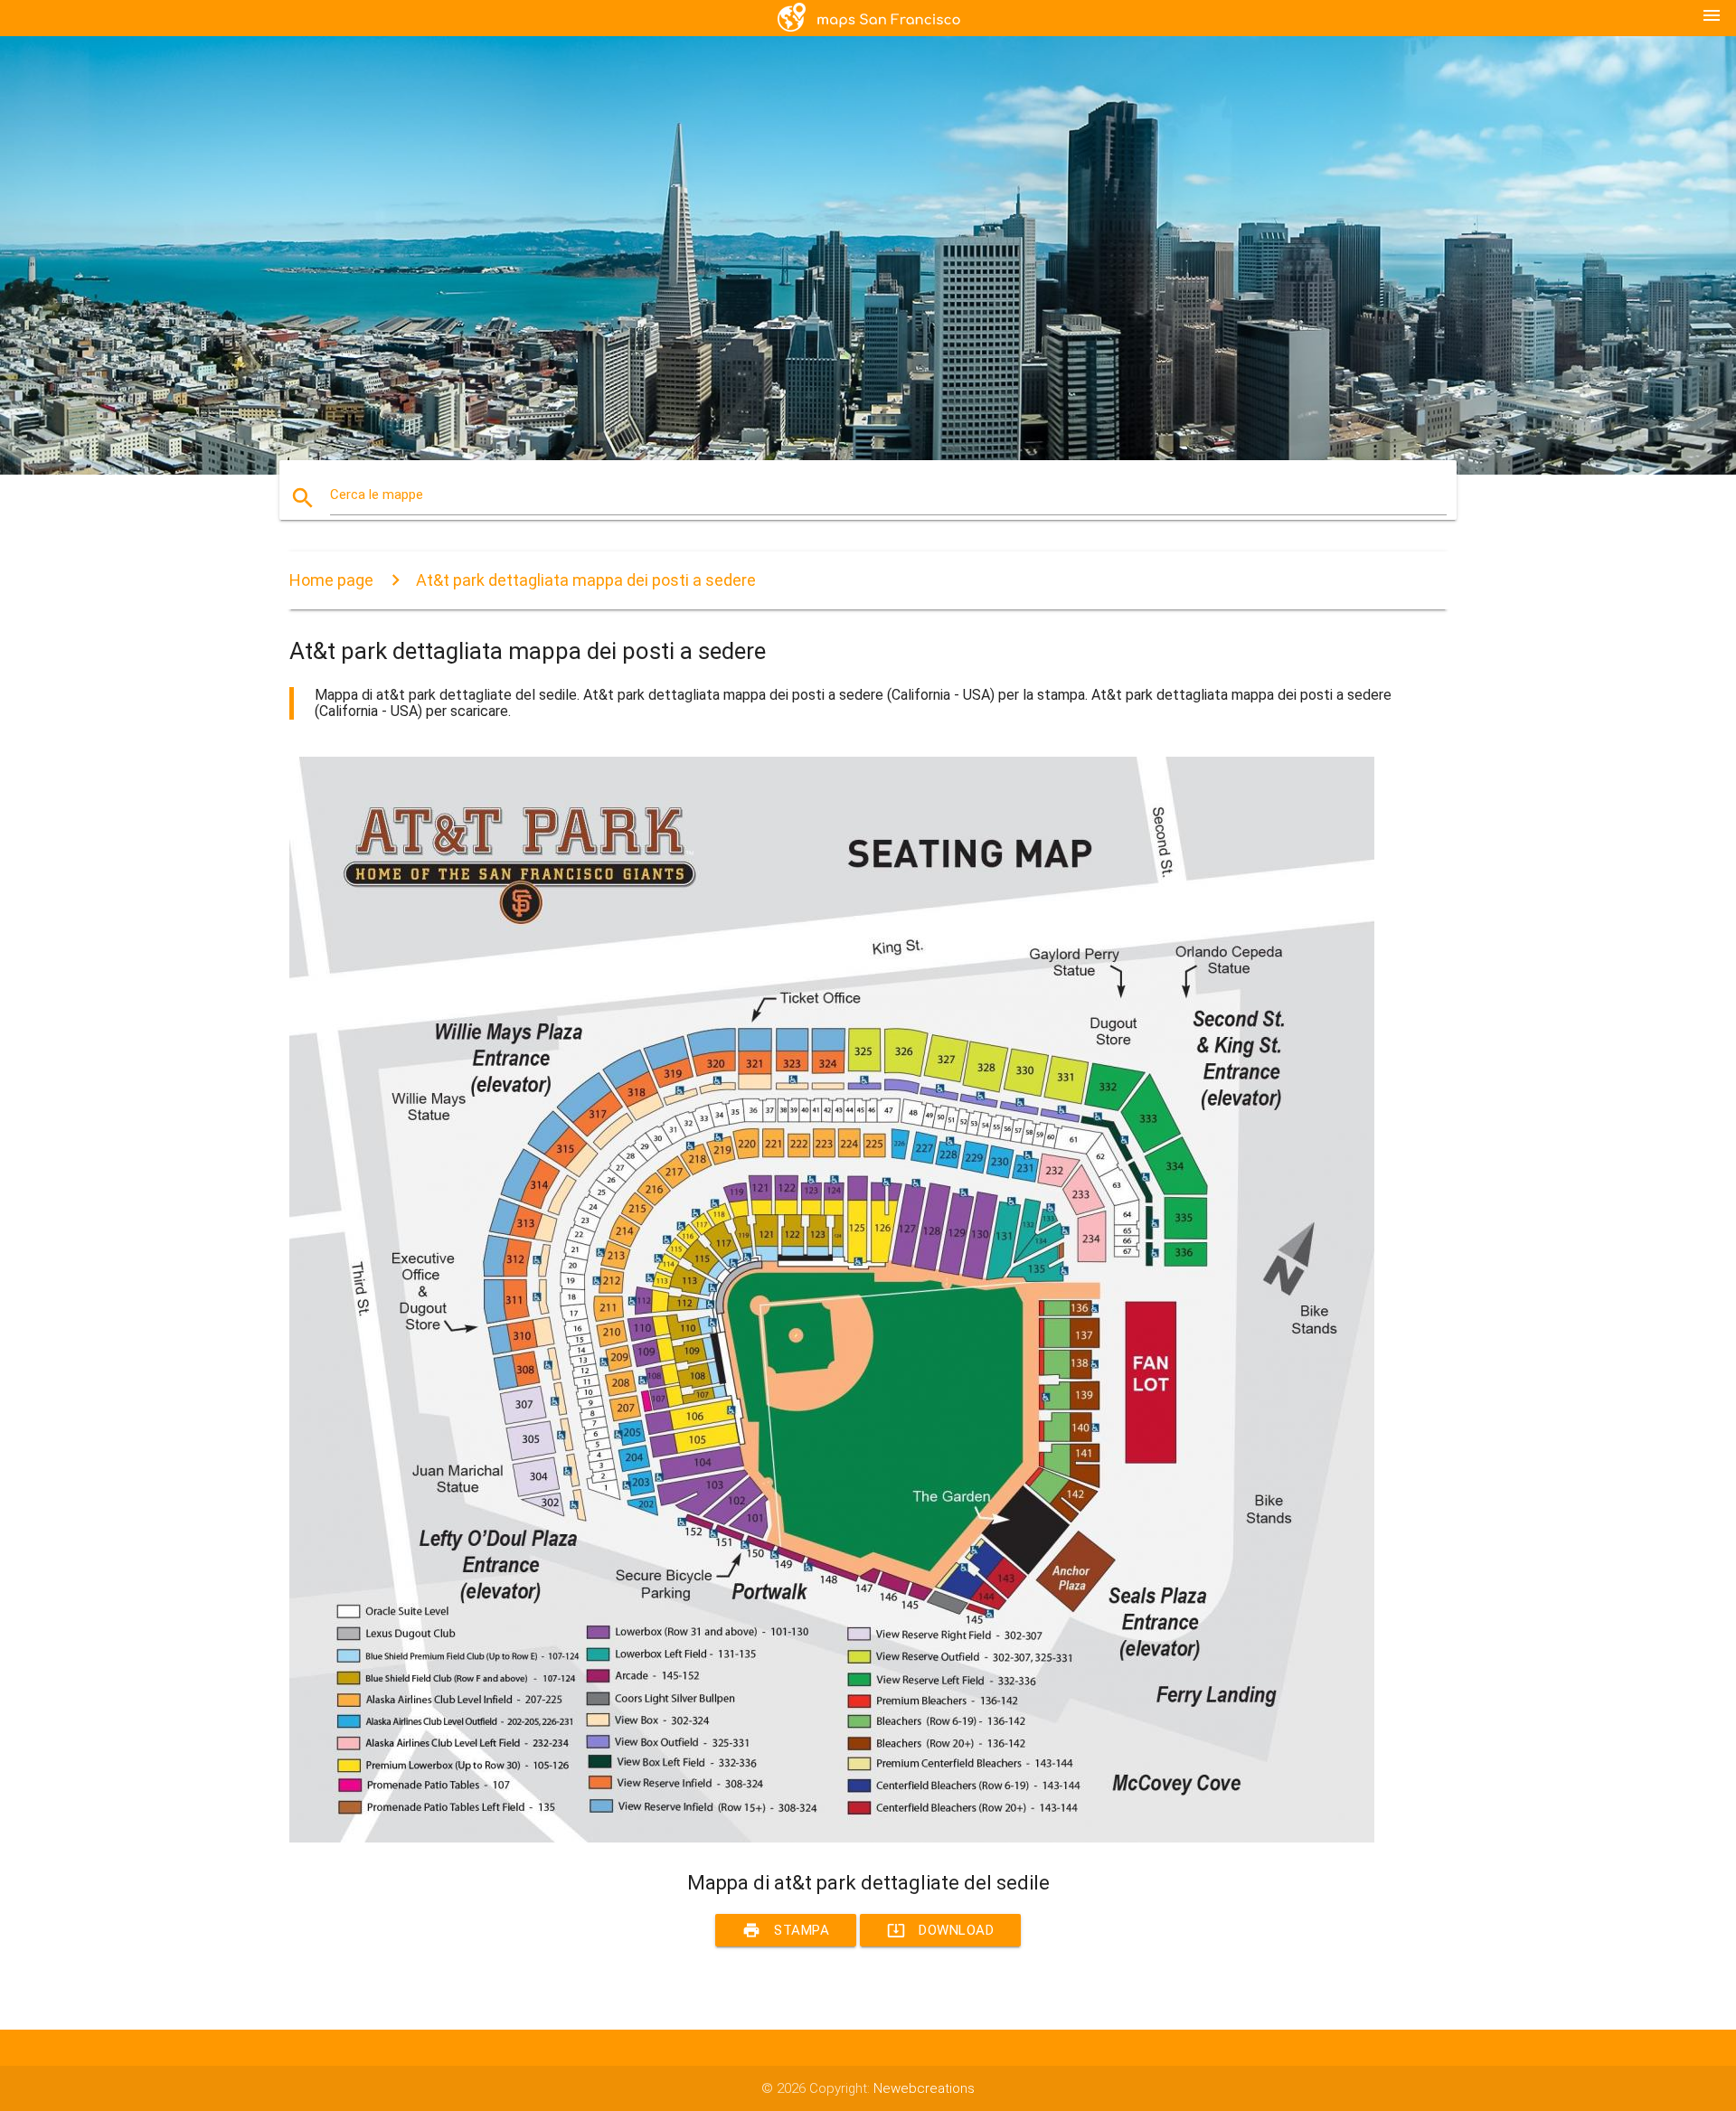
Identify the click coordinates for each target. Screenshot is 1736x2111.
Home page (331, 580)
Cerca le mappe (377, 495)
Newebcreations (924, 2088)
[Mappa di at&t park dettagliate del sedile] (832, 1838)
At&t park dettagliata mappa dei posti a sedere (586, 580)
